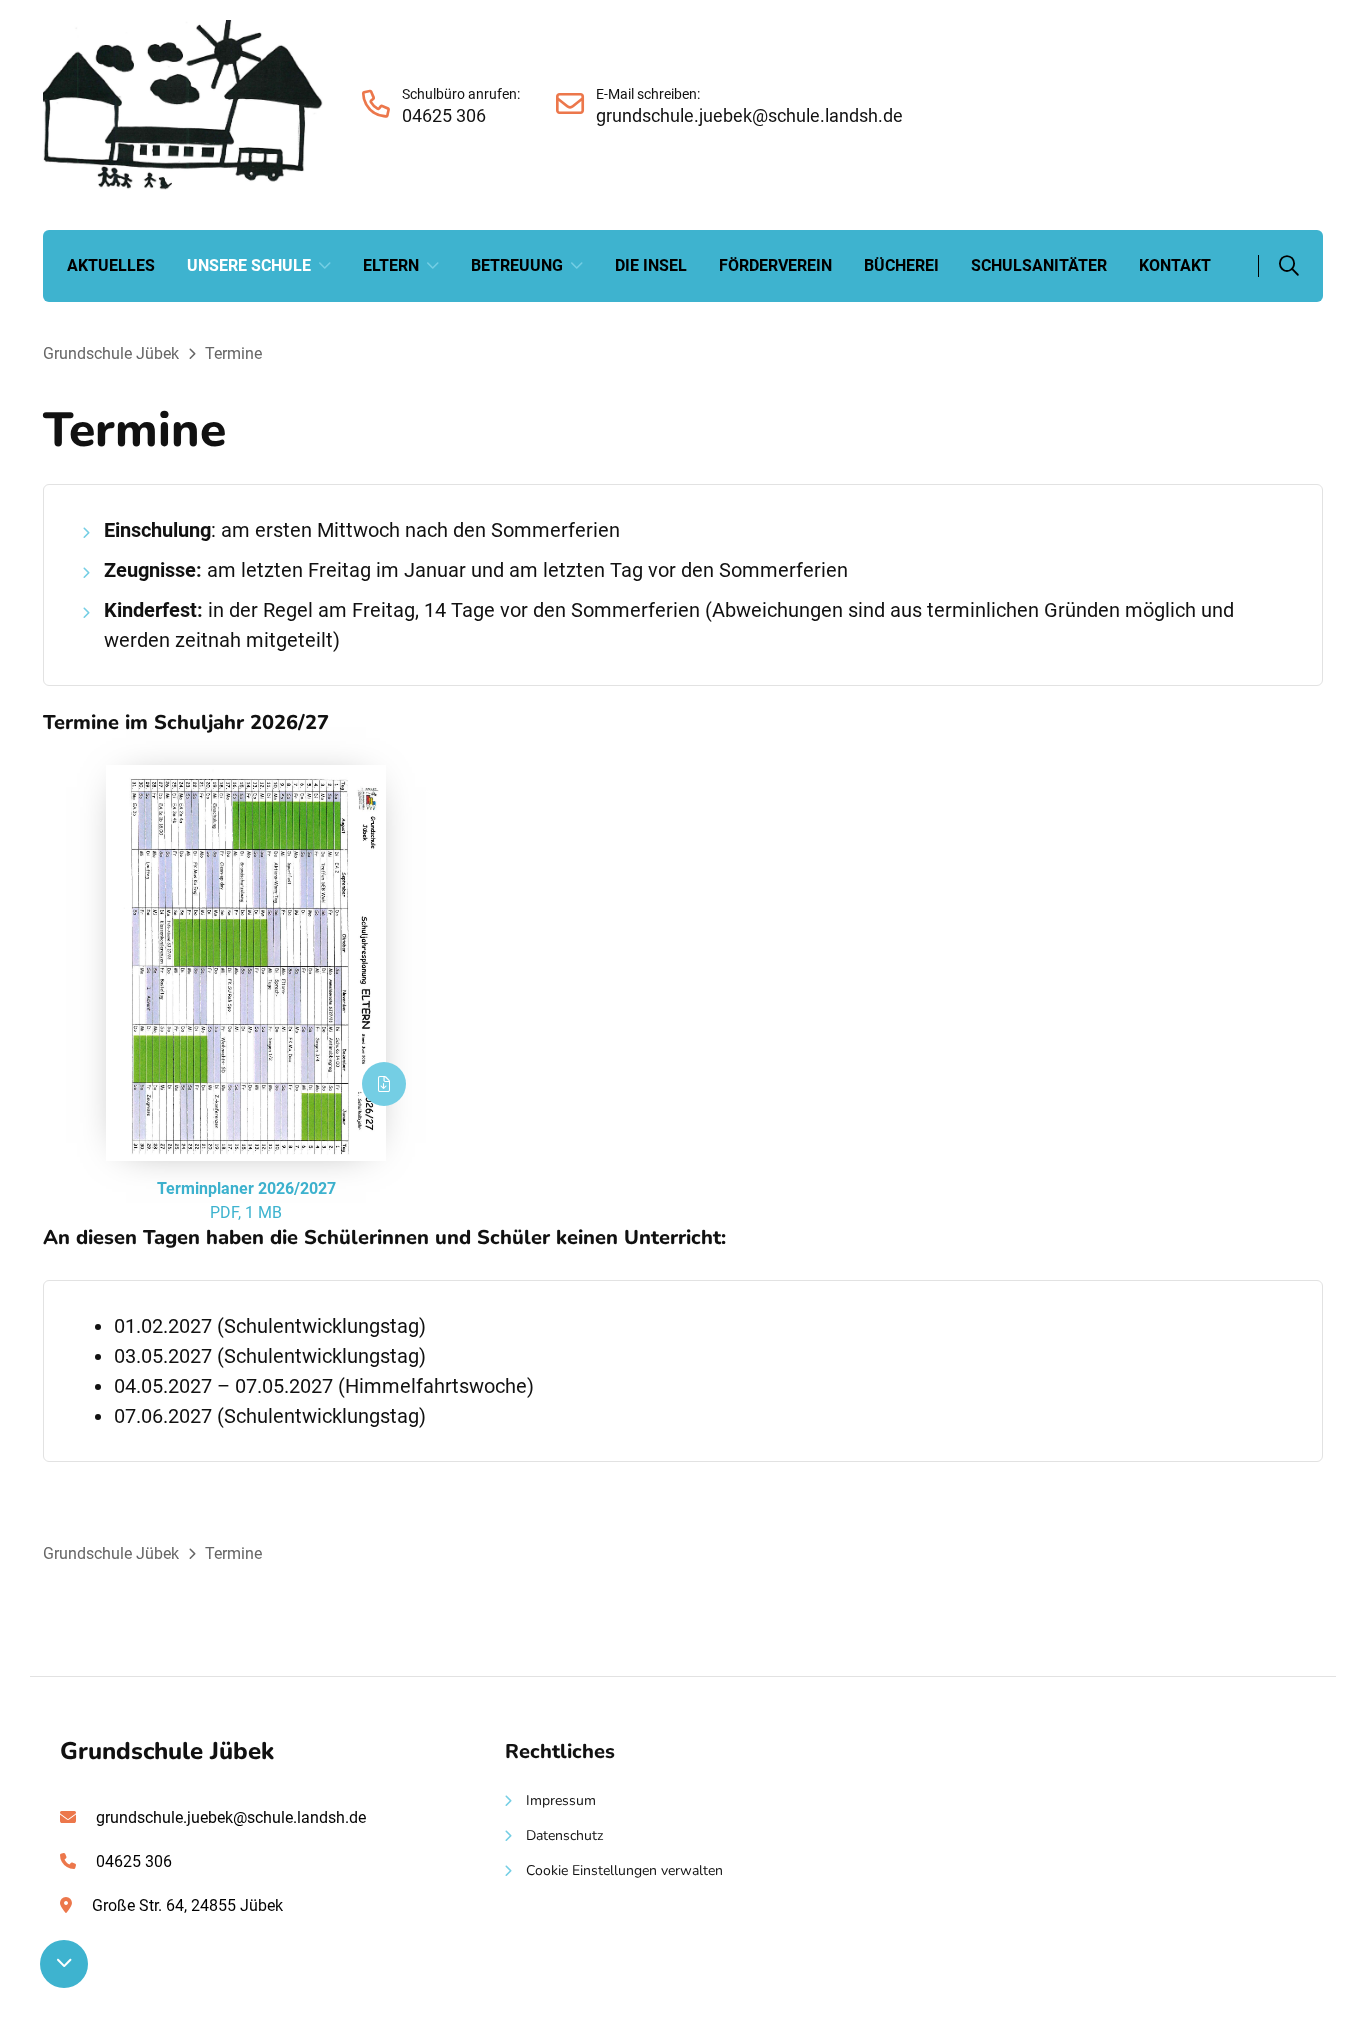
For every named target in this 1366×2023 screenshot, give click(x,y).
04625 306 (134, 1861)
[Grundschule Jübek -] (183, 184)
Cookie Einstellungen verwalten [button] (624, 1870)
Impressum (561, 1800)
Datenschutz (564, 1835)
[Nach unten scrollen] (64, 1961)
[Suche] (1278, 266)
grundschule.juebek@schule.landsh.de (231, 1817)
